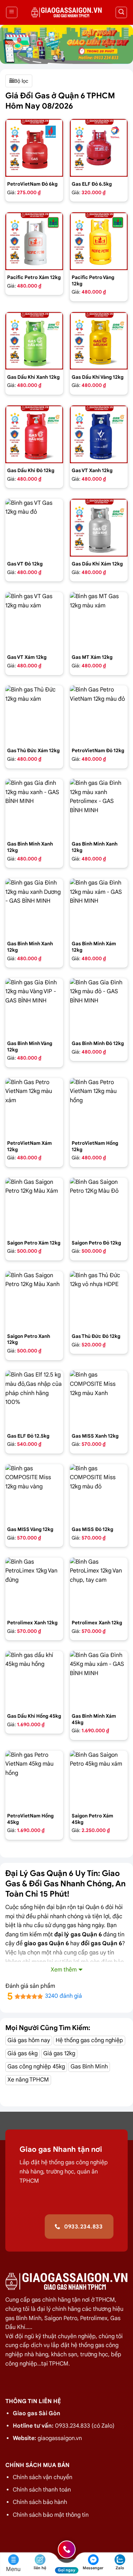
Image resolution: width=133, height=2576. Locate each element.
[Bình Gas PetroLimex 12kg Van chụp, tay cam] (99, 1587)
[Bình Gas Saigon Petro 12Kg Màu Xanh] (34, 1300)
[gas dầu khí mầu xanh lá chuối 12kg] (34, 341)
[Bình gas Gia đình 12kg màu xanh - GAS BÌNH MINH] (34, 808)
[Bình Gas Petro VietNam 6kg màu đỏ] (34, 148)
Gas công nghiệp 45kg (36, 2067)
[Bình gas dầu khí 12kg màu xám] (99, 528)
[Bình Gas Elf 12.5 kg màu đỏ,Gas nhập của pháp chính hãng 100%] (34, 1399)
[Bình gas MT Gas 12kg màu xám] (99, 621)
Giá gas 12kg (59, 2053)
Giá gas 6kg (23, 2053)
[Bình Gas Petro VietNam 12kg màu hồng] (99, 1107)
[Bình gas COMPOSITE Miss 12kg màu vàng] (34, 1493)
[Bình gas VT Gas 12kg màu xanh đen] (99, 434)
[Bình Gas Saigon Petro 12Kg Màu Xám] (34, 1207)
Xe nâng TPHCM (28, 2080)
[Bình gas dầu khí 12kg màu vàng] (99, 341)
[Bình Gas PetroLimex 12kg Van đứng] (34, 1587)
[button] (12, 12)
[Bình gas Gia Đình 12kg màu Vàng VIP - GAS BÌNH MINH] (34, 1007)
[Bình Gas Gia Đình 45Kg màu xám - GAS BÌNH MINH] (99, 1680)
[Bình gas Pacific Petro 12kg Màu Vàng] (99, 241)
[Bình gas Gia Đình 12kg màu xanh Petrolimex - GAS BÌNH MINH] (99, 808)
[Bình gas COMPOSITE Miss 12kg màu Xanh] (99, 1399)
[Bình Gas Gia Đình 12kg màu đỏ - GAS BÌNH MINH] (99, 1007)
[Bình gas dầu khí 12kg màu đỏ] (34, 434)
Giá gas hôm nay (29, 2040)
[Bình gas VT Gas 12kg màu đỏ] (34, 528)
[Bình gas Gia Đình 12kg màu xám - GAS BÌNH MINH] (99, 907)
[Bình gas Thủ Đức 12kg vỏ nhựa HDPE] (99, 1300)
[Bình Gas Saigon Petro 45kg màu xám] (99, 1780)
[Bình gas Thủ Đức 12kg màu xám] (34, 714)
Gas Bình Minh (89, 2067)
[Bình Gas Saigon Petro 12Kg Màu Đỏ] (99, 1207)
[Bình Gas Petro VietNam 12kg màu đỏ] (99, 714)
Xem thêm (64, 1970)
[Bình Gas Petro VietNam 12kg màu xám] (34, 1107)
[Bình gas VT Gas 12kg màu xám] (34, 621)
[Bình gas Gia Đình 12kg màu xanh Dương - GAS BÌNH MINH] (34, 907)
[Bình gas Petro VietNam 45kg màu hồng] (34, 1780)
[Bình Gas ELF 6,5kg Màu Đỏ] (99, 148)
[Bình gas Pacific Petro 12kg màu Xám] (34, 241)
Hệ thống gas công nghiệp (89, 2040)
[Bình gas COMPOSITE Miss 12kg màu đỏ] (99, 1493)
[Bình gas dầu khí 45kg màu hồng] (34, 1680)
